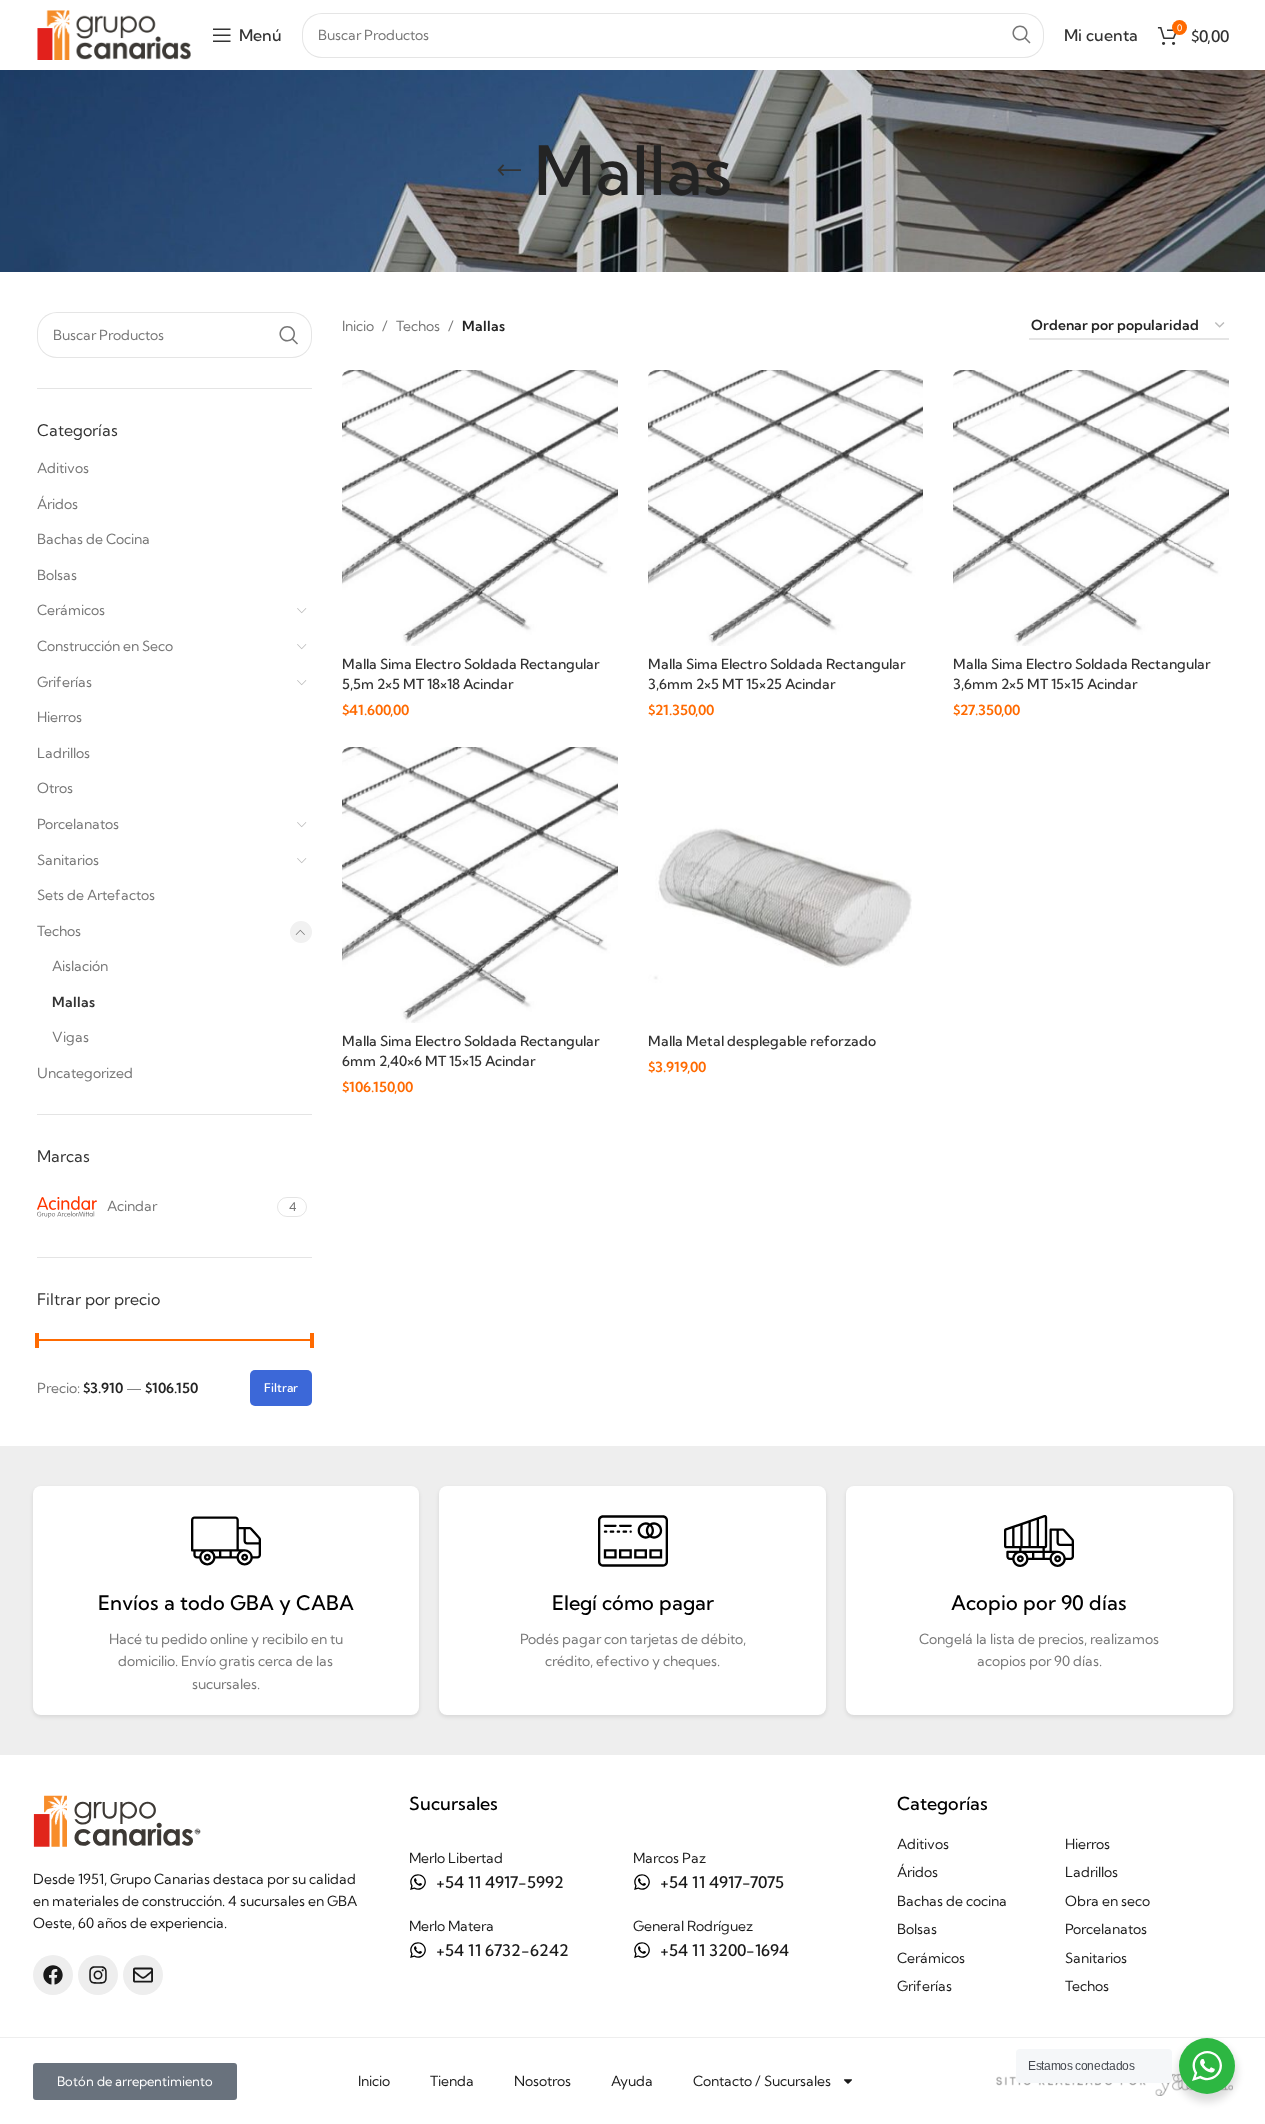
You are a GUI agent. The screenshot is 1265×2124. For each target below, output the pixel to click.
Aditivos (63, 468)
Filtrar (281, 1387)
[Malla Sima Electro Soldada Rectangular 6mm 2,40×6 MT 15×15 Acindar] (480, 885)
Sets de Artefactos (96, 895)
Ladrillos (63, 753)
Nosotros (542, 2081)
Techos (59, 931)
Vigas (70, 1037)
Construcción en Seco (105, 646)
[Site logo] (114, 33)
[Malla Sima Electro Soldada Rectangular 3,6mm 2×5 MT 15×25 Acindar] (786, 508)
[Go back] (509, 171)
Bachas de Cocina (93, 539)
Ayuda (632, 2081)
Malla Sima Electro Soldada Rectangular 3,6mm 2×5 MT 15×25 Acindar (777, 674)
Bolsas (57, 575)
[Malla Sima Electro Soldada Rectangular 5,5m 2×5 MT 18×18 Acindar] (480, 508)
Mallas (73, 1002)
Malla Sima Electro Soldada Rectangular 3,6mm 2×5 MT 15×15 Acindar (1082, 674)
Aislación (80, 966)
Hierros (59, 717)
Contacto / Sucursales (762, 2081)
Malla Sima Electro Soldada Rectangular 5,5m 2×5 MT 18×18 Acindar (471, 674)
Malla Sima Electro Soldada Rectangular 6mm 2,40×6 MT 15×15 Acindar (471, 1051)
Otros (55, 788)
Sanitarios (68, 860)
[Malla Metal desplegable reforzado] (786, 885)
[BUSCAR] (1021, 35)
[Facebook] (53, 1975)
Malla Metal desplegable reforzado (762, 1041)
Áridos (57, 504)
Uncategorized (85, 1073)
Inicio (358, 326)
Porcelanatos (78, 824)
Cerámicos (71, 610)
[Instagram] (98, 1975)
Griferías (64, 682)
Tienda (452, 2081)
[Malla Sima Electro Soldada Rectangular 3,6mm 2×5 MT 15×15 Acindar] (1091, 508)
